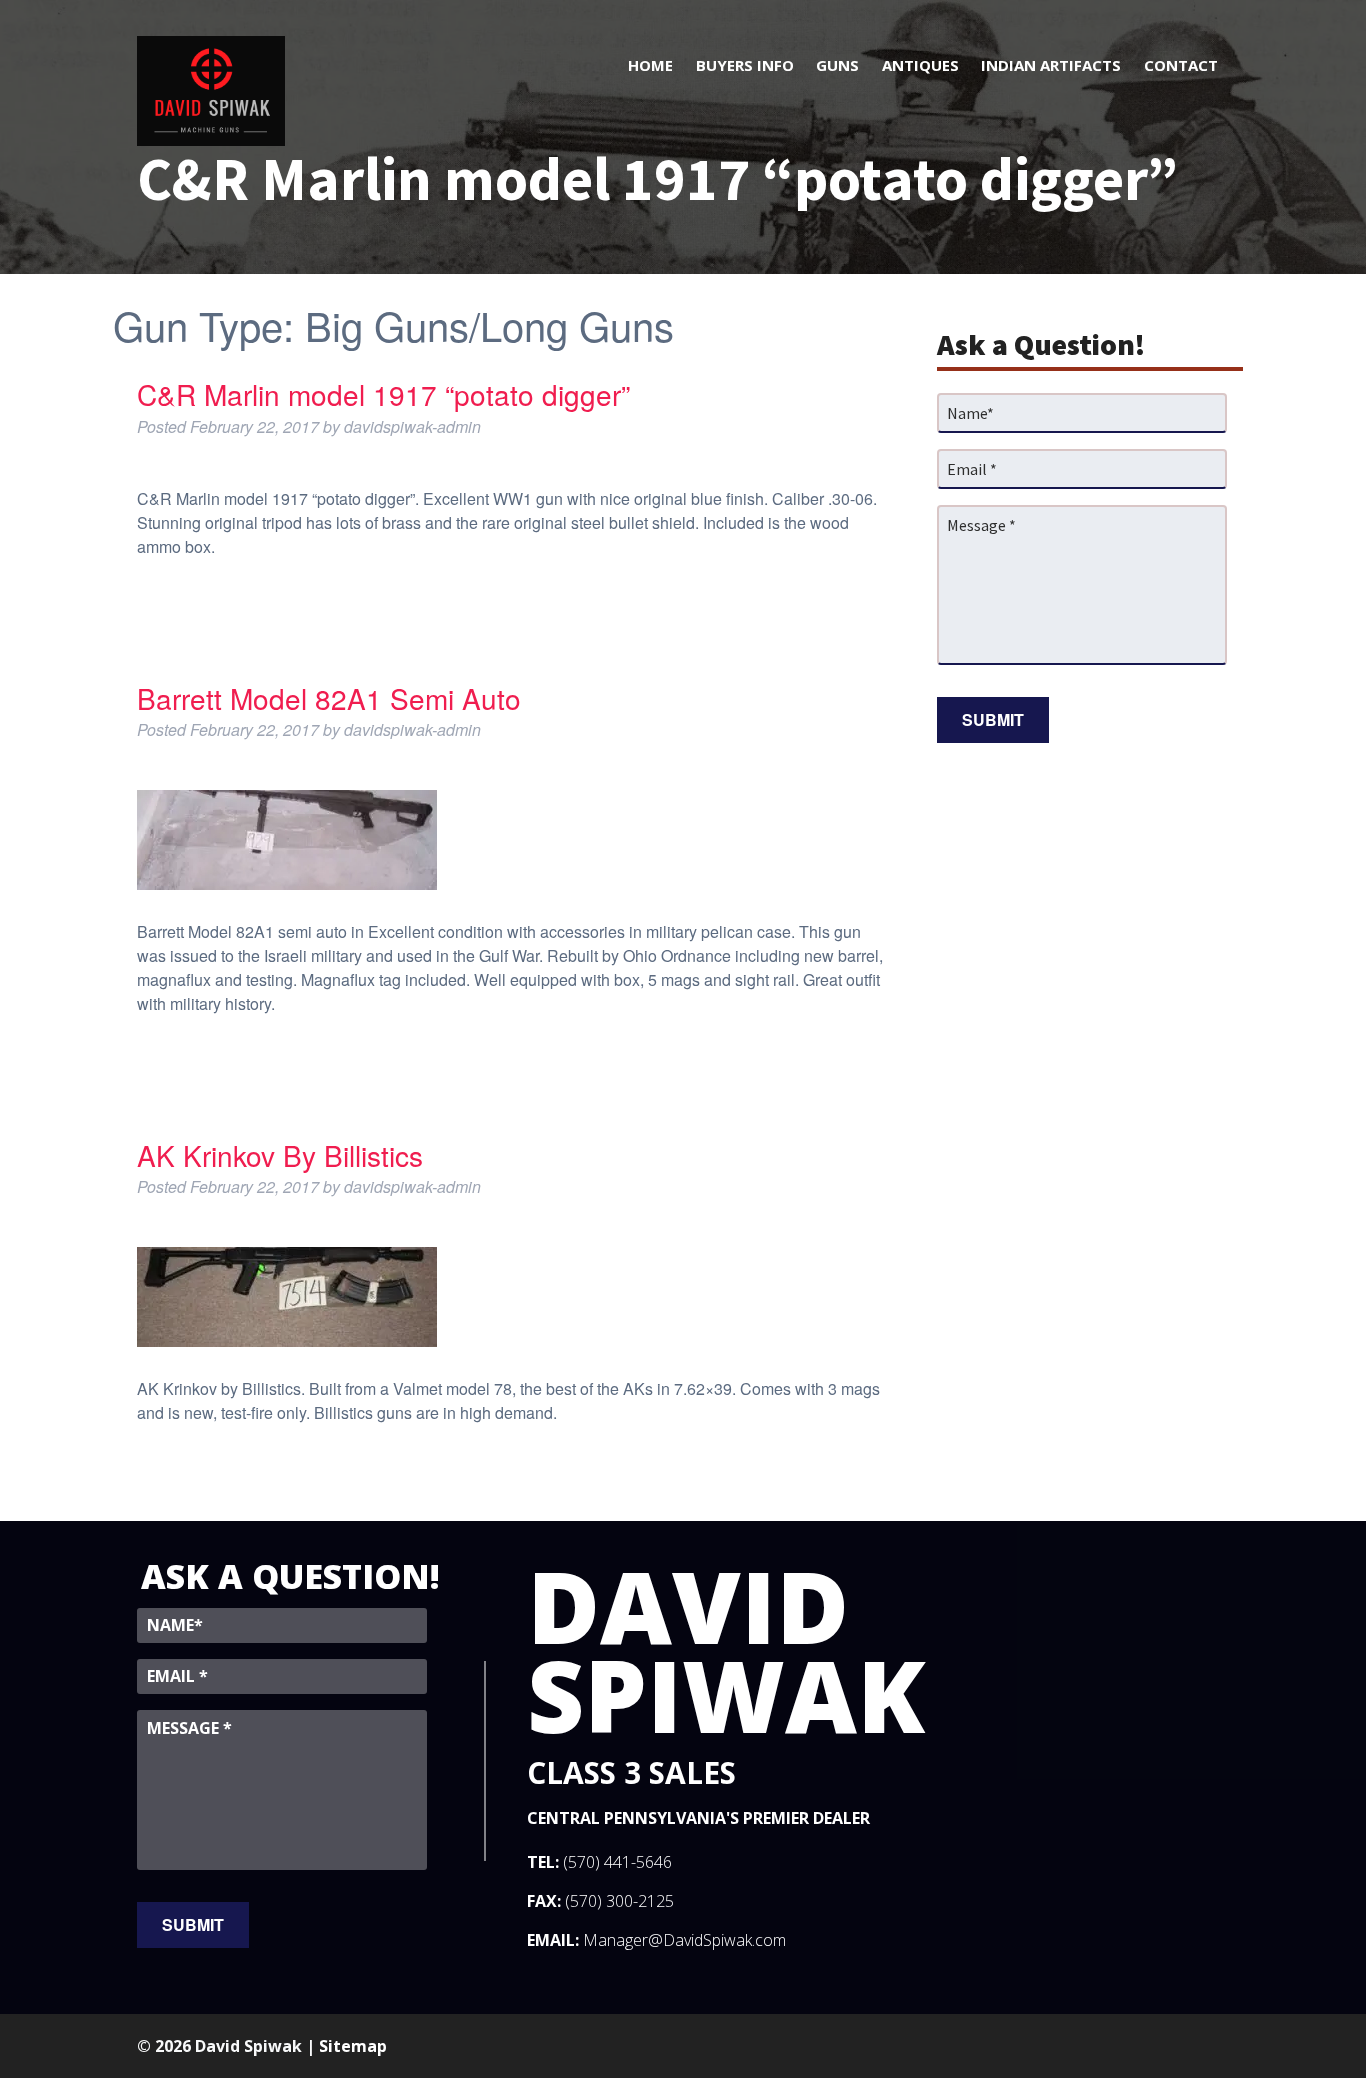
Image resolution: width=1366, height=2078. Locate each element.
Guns (837, 65)
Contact (1181, 65)
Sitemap (353, 2046)
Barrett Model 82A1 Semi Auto (329, 698)
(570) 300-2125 (619, 1901)
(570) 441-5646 (617, 1862)
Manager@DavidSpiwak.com (684, 1940)
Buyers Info (745, 65)
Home (650, 65)
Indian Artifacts (1051, 65)
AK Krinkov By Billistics (280, 1155)
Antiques (920, 65)
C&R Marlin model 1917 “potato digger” (383, 394)
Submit (993, 719)
